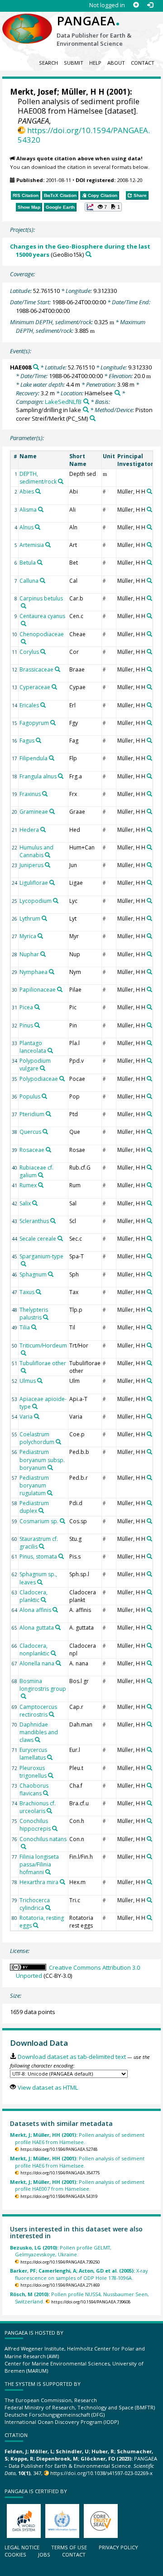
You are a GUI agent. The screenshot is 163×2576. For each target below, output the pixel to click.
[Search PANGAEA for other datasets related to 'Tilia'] (34, 1327)
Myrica (28, 936)
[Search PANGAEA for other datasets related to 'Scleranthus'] (53, 1221)
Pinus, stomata (38, 1557)
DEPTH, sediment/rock (38, 478)
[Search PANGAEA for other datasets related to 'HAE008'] (36, 367)
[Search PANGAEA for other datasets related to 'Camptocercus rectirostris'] (52, 1714)
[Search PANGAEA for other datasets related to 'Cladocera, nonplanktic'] (53, 1653)
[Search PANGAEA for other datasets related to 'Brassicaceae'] (58, 669)
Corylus (29, 652)
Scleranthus (34, 1221)
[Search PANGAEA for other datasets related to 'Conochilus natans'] (24, 1847)
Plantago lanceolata (33, 1047)
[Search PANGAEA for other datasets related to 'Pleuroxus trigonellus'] (51, 1775)
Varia (26, 1417)
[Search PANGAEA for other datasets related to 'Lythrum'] (44, 918)
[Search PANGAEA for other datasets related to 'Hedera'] (43, 830)
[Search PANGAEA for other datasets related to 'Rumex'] (41, 1185)
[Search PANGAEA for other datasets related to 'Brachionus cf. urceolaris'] (49, 1811)
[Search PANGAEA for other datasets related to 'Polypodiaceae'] (62, 1079)
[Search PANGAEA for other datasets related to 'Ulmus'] (40, 1381)
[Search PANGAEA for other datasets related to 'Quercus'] (45, 1132)
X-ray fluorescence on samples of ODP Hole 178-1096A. (79, 2274)
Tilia (25, 1327)
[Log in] (150, 5)
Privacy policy (118, 2547)
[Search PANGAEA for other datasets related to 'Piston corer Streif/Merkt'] (93, 418)
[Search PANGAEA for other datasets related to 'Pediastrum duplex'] (41, 1511)
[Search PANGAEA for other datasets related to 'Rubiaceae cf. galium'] (41, 1175)
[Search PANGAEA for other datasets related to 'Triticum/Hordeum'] (24, 1353)
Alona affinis (35, 1610)
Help (95, 63)
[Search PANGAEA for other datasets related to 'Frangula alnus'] (61, 776)
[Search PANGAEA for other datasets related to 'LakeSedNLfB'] (86, 401)
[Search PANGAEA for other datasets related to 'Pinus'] (37, 1025)
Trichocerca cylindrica (35, 1904)
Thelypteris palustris (34, 1314)
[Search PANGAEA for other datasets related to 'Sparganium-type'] (24, 1264)
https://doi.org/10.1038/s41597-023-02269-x (101, 2473)
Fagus (27, 741)
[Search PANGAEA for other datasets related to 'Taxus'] (38, 1292)
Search (48, 63)
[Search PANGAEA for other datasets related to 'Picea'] (37, 1007)
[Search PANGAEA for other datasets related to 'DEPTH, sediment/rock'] (61, 481)
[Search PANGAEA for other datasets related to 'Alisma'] (41, 509)
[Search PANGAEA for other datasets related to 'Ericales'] (43, 705)
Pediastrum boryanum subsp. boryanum (42, 1460)
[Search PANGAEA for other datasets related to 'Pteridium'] (48, 1114)
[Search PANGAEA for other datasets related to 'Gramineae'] (52, 811)
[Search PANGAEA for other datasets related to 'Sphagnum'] (51, 1274)
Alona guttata (37, 1628)
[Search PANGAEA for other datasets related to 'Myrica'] (40, 936)
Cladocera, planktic (34, 1596)
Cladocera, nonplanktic (34, 1650)
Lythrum (30, 919)
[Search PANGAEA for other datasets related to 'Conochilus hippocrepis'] (55, 1828)
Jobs (44, 2554)
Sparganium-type (41, 1256)
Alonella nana (37, 1663)
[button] (103, 207)
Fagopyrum (34, 723)
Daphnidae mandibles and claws (39, 1732)
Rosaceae (32, 1150)
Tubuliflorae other (43, 1363)
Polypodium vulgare (35, 1065)
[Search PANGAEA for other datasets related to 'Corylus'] (43, 652)
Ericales (29, 705)
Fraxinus (30, 794)
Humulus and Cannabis (36, 851)
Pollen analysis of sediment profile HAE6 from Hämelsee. (77, 2138)
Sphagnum (33, 1274)
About (116, 63)
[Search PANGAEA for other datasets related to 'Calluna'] (43, 580)
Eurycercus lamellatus (33, 1754)
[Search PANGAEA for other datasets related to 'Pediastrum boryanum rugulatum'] (50, 1493)
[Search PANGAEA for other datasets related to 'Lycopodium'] (56, 901)
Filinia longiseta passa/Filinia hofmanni (39, 1864)
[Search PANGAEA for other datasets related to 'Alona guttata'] (58, 1627)
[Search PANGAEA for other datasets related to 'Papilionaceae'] (60, 989)
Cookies (15, 2554)
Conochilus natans (43, 1839)
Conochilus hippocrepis (35, 1825)
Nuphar (29, 954)
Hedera (29, 830)
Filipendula (34, 758)
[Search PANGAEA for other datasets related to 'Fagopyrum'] (53, 723)
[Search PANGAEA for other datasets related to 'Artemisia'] (48, 545)
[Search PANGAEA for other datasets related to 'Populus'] (44, 1096)
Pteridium (32, 1114)
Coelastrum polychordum (37, 1438)
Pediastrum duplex (34, 1507)
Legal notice (22, 2547)
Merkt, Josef (34, 92)
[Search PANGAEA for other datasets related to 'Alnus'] (38, 527)
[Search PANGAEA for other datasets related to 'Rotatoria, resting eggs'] (36, 1925)
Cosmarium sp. (39, 1521)
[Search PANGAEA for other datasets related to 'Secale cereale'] (60, 1238)
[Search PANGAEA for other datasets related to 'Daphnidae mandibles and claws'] (38, 1740)
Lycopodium (36, 901)
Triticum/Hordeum (43, 1346)
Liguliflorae (34, 883)
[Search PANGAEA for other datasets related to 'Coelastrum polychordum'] (58, 1442)
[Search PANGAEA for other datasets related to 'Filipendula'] (52, 758)
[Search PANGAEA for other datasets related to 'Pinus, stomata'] (61, 1556)
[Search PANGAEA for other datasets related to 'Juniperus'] (48, 865)
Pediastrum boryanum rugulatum (34, 1485)
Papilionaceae (38, 990)
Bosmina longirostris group (43, 1685)
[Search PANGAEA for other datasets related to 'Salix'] (35, 1203)
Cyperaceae (35, 687)
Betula (28, 563)
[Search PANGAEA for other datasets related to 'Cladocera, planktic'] (43, 1600)
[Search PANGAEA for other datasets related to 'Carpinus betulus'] (24, 606)
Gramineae (34, 812)
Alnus (26, 527)
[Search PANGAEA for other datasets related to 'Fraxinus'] (45, 794)
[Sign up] (136, 5)
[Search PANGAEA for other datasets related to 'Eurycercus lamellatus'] (50, 1757)
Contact (143, 63)
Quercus (30, 1132)
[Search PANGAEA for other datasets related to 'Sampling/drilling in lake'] (86, 410)
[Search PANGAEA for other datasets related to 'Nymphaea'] (52, 972)
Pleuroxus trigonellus (33, 1772)
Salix (25, 1203)
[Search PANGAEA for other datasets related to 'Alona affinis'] (55, 1610)
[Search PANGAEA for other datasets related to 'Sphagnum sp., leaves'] (40, 1582)
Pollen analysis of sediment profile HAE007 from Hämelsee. (77, 2185)
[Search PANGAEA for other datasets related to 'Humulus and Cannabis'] (48, 855)
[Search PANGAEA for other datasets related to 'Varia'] (37, 1416)
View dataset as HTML (48, 2087)
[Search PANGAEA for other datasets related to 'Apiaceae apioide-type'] (35, 1406)
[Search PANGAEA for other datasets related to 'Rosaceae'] (48, 1150)
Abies (27, 492)
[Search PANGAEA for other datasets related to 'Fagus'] (38, 740)
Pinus (26, 1025)
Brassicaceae (36, 669)
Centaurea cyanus (42, 616)
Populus (30, 1096)
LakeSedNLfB (63, 402)
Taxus (27, 1292)
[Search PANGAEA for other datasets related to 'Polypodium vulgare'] (43, 1068)
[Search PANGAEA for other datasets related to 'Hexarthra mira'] (62, 1882)
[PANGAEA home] (27, 21)
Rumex (28, 1185)
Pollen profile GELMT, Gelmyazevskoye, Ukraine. (61, 2251)
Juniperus (31, 865)
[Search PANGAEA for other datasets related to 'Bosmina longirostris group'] (24, 1696)
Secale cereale (38, 1239)
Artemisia (32, 545)
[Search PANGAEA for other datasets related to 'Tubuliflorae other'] (24, 1371)
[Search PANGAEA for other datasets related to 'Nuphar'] (43, 954)
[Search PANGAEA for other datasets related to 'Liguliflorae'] (52, 883)
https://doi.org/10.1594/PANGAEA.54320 (84, 135)
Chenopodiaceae (42, 634)
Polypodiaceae (39, 1079)
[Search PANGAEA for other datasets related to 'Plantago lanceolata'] (50, 1051)
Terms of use (69, 2547)
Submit (74, 63)
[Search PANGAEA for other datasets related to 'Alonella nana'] (58, 1663)
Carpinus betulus (41, 598)
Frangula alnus (38, 776)
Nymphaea (34, 972)
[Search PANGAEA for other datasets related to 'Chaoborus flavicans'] (46, 1793)
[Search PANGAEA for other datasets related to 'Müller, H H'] (149, 491)
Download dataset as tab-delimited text (72, 2057)
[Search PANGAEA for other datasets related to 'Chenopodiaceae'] (24, 642)
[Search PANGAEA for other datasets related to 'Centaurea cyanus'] (24, 624)
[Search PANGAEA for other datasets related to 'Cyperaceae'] (54, 687)
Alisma (28, 510)
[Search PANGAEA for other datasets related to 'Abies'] (38, 491)
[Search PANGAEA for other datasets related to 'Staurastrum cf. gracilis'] (42, 1546)
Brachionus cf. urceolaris (38, 1807)
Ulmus (28, 1381)
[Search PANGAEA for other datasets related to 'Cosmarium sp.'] (62, 1521)
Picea (26, 1007)
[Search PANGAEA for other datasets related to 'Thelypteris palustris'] (46, 1317)
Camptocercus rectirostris (38, 1711)
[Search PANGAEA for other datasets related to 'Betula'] (40, 562)
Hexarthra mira (39, 1882)
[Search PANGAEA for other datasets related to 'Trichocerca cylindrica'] (48, 1908)
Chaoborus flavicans (34, 1789)
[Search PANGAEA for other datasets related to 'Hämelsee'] (117, 393)
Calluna (29, 581)
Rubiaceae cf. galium (36, 1171)
